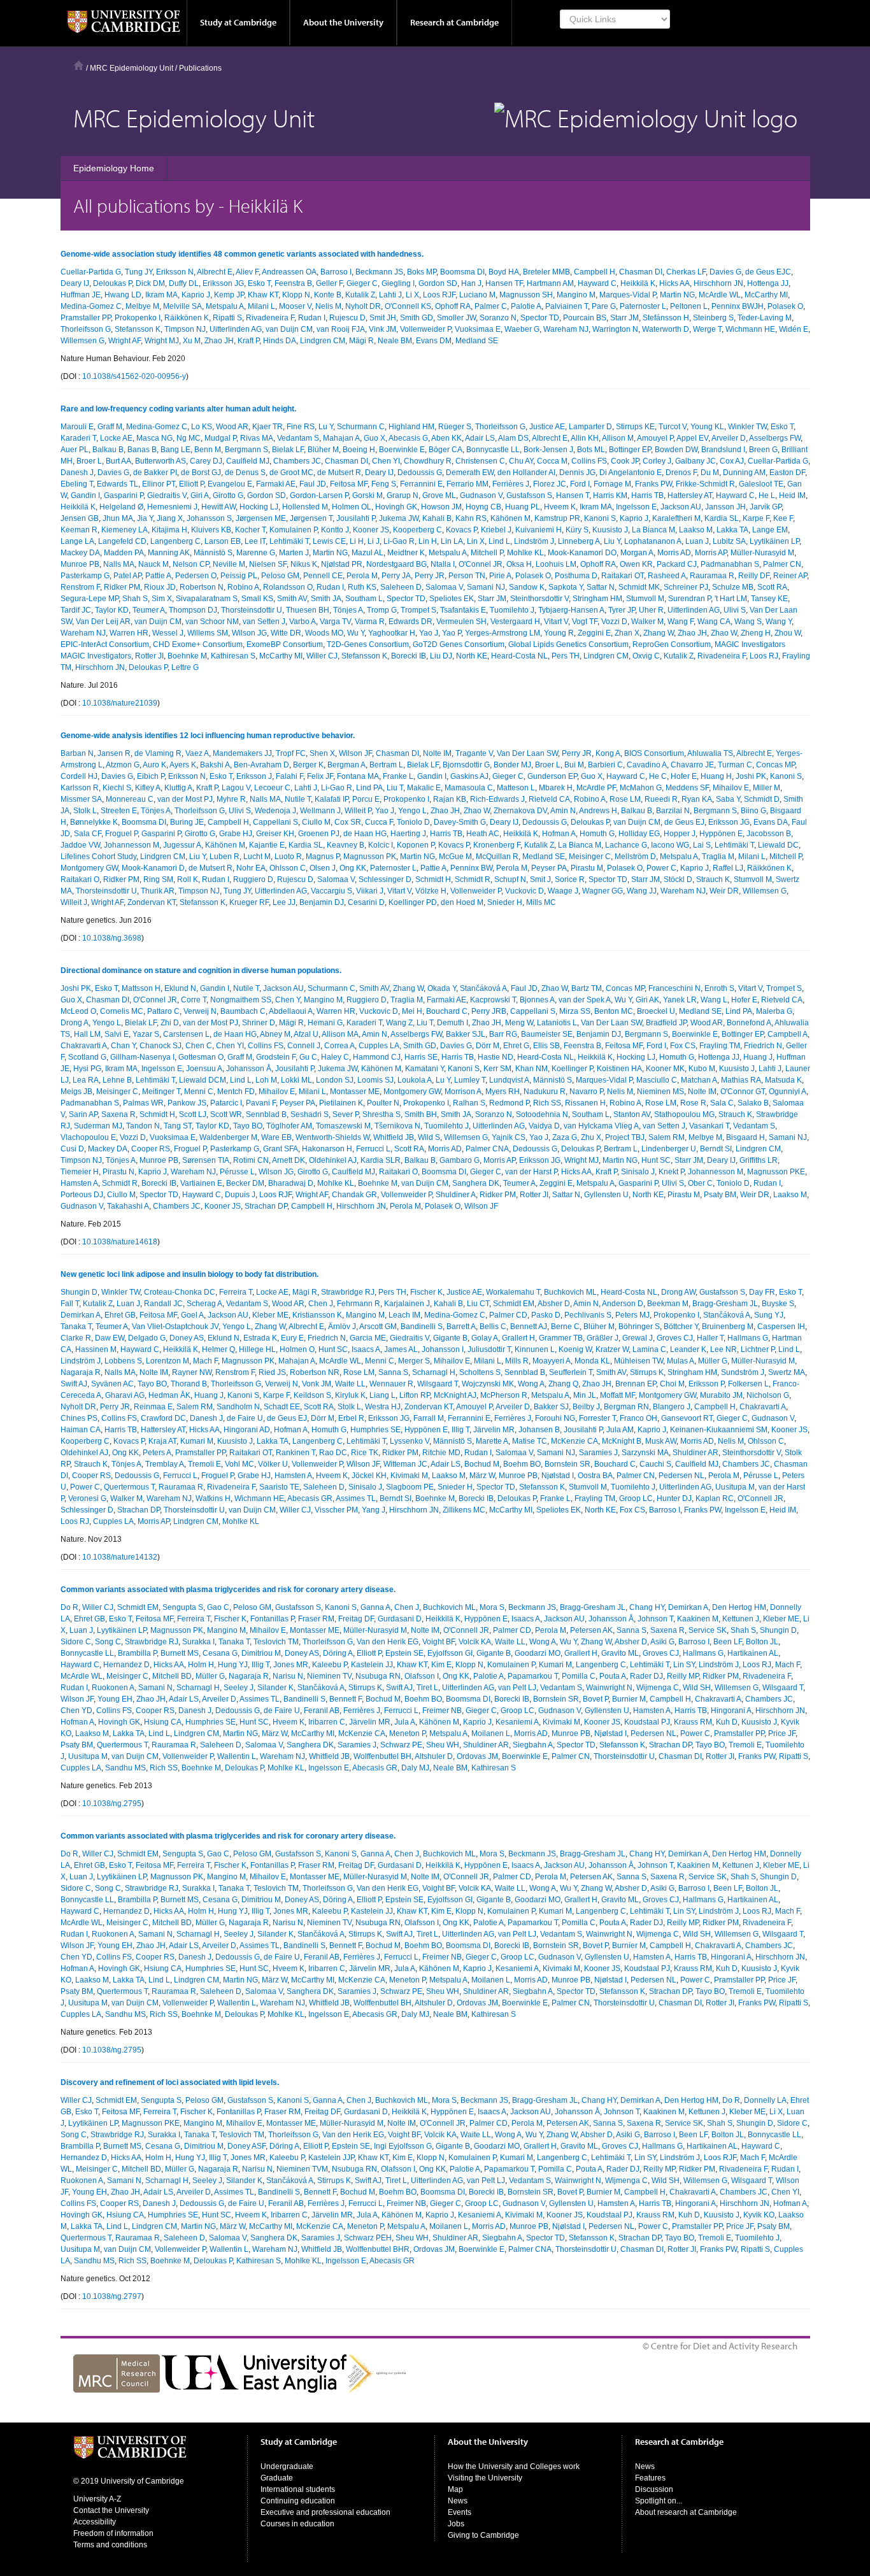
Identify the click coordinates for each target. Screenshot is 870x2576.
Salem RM (667, 1137)
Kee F (783, 518)
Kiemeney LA (125, 530)
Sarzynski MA (645, 1453)
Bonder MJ (512, 765)
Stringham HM (597, 599)
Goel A (192, 1315)
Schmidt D (762, 799)
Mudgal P (220, 438)
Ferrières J (511, 484)
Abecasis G (408, 438)
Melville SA (182, 306)
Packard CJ (677, 564)
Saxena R (118, 1114)
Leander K (688, 1349)
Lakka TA (732, 530)
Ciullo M (316, 822)
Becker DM (245, 1183)
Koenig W (575, 1349)
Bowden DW (676, 450)
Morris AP (711, 553)
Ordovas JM (477, 1756)
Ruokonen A (113, 1688)
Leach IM (404, 1315)
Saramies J (598, 1453)
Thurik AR (158, 891)
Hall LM (87, 1034)
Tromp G (382, 610)
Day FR (762, 1292)
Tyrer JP (622, 610)
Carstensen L (186, 1034)
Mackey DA (80, 553)
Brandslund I (723, 450)
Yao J (429, 633)
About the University (343, 22)
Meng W (519, 1023)
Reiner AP (790, 576)
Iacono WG (670, 845)
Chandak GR (354, 1195)
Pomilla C (579, 1676)
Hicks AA (674, 283)
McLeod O (78, 1011)
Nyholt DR (363, 306)
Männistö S (213, 553)
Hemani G (325, 1023)
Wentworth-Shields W (332, 1137)
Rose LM (625, 799)
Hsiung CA (163, 1722)
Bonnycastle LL (493, 450)
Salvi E (117, 1034)
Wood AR (232, 427)
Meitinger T (161, 1092)
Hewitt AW (218, 507)
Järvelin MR (494, 1430)
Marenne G (256, 553)
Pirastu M (587, 868)
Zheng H (756, 633)
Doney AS (187, 1338)
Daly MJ (415, 1768)
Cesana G (220, 1653)
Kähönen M (510, 518)
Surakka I (198, 1642)
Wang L (714, 1000)
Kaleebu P (330, 1665)
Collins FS (589, 461)
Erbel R (351, 1418)
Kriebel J (496, 530)
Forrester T (597, 1418)
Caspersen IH (781, 1327)
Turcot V (673, 427)
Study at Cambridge (238, 22)
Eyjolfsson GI (450, 1653)
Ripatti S (227, 318)
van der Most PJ (185, 799)
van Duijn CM (289, 329)
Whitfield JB (394, 1137)
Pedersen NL (681, 1476)
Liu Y (612, 541)
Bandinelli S (422, 1327)
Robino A (243, 587)
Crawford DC (163, 1418)
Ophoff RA (453, 306)
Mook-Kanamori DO (582, 553)
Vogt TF (585, 622)
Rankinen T (296, 1453)
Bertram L (386, 765)
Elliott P (191, 484)
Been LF (728, 1642)
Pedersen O (196, 576)
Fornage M (612, 484)
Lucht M (257, 857)
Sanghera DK (476, 1183)
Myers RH (503, 1092)
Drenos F (681, 473)
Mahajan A (341, 438)
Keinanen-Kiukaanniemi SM (719, 1430)
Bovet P (595, 1699)
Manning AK (169, 553)
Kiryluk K (350, 1395)
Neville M (229, 564)
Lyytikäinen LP (774, 541)
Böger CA (446, 450)
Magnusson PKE (776, 1172)
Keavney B (346, 845)
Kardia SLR (381, 1160)
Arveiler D (729, 438)
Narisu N (288, 1676)
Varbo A (303, 622)
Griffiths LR (759, 1160)
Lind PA (369, 788)
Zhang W (659, 633)
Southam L (364, 599)
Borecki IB (409, 656)
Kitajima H (169, 530)
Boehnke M (187, 656)
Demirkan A (81, 1315)
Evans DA (771, 822)
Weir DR (724, 891)
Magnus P (323, 857)
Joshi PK (751, 776)
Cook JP (625, 461)
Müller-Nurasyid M (762, 553)
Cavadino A (647, 765)
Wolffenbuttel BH (382, 1756)
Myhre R (231, 799)
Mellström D (635, 857)
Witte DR (286, 633)
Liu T (395, 788)
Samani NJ (486, 587)
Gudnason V (481, 495)
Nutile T (298, 799)
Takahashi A (128, 1206)
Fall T (70, 1304)
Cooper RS (151, 1149)
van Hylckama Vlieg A (601, 1126)
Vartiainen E (201, 1183)
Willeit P (358, 811)
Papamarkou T (533, 1676)
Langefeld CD (122, 541)
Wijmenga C (658, 1688)
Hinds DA (280, 341)
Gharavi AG (125, 1395)
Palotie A (526, 306)
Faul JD (313, 484)
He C (658, 776)
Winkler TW (747, 427)
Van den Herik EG (388, 1642)
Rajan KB (450, 799)
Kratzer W (612, 1349)
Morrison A (463, 1092)
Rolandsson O (288, 587)
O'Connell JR (760, 1498)
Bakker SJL (466, 1034)
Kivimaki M (409, 1476)
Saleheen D (401, 587)
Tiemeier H (80, 1172)
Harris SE (421, 1057)
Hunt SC (656, 1160)
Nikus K (304, 564)
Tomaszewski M (343, 1126)
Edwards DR (410, 622)
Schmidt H (433, 879)
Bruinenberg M (728, 1327)
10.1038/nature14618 (120, 1242)
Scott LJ (193, 1114)
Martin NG (677, 295)
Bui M (574, 765)
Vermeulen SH (461, 622)
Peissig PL (239, 576)
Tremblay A (165, 1464)
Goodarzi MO (538, 1653)
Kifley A (148, 788)
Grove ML (439, 495)
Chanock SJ (160, 1046)
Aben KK (446, 438)
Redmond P (509, 1103)
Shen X (322, 753)
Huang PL (523, 507)
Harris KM (610, 495)
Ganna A (375, 1607)
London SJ (335, 1080)
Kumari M (197, 1441)
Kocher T (250, 530)
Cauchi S (655, 1464)
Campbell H (595, 272)
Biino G (753, 811)
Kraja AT (162, 1441)
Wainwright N (609, 1688)
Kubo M (702, 1069)
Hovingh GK (396, 507)
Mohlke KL (525, 553)
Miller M (767, 788)
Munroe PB (80, 564)
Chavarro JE (692, 765)
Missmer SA (81, 799)
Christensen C (480, 461)
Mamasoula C (469, 788)
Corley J (657, 461)
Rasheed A (667, 576)
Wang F (681, 622)
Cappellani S (275, 822)
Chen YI (386, 461)
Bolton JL (762, 1642)
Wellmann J (320, 811)
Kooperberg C (417, 530)
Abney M (275, 1034)
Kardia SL (722, 518)
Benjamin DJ (322, 902)
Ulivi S (735, 610)
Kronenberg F (497, 845)
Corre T (194, 1000)
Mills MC (541, 902)
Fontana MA (358, 776)
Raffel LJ (728, 868)
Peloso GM (280, 576)
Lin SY (684, 1665)
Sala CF (88, 834)
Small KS (257, 599)
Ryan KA (697, 799)
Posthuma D (576, 576)
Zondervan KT (152, 902)
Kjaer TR (267, 427)
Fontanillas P (272, 1619)
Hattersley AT (690, 495)
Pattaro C (163, 1011)
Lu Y (326, 427)
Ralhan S (469, 1103)
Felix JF (320, 776)
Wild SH (697, 1688)
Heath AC (483, 834)
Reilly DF (754, 576)
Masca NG (154, 438)
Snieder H (505, 902)
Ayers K (183, 765)
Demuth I (453, 1023)
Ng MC (189, 438)
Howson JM (441, 507)
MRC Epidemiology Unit (132, 68)
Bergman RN (626, 1407)
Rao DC (333, 1453)
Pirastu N (118, 1172)
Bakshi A (215, 765)
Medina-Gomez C (91, 306)
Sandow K (527, 587)
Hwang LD (123, 295)
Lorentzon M (168, 1361)
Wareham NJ (566, 329)
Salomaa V (444, 587)
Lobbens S (123, 1361)
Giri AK (647, 1000)
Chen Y (288, 1000)
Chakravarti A (84, 1046)
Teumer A (149, 610)
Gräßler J (603, 1338)
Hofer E (684, 776)
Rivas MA (257, 438)
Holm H (201, 1665)
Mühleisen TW (638, 1361)
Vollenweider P (425, 329)
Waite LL (350, 1384)
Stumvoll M (645, 599)
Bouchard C (447, 1011)
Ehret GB (120, 1315)
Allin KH (585, 438)
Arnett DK (289, 1160)
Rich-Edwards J (497, 799)
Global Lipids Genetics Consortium (568, 644)
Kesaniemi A (517, 1722)
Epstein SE (404, 1653)
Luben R (225, 857)
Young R (559, 633)
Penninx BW (471, 868)
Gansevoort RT (687, 1418)
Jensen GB (80, 518)
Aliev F (247, 272)
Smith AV (292, 599)
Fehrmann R (359, 1304)
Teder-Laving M (765, 318)
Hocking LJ (259, 507)
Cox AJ (732, 461)
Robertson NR (315, 1372)
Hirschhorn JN (718, 283)
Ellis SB (546, 1046)
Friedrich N (763, 1046)
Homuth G (597, 834)
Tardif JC (76, 610)
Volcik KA (475, 1642)
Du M (710, 473)
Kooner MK (665, 1069)
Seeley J (239, 1688)
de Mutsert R (339, 473)
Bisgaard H (745, 1137)
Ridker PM (122, 587)
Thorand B (189, 1384)
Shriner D (259, 1023)
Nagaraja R (81, 1372)
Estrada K (260, 1338)
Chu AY (521, 461)
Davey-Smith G (460, 822)
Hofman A (559, 834)
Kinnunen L (535, 1349)
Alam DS (513, 438)
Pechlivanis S (588, 1315)
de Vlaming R (158, 753)
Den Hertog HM (739, 1607)
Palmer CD (508, 1315)
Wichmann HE (750, 329)
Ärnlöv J (342, 1327)
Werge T (707, 329)
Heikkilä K (638, 283)
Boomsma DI (462, 272)
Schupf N (510, 879)
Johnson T (655, 1619)
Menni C (199, 1092)
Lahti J (390, 295)
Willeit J (74, 902)
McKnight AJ (455, 1395)
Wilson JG (249, 633)
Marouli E (77, 427)
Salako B (753, 1103)
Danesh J (77, 473)
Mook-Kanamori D (153, 868)
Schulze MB (733, 587)
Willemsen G (82, 341)
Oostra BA (595, 1476)
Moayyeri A (552, 1361)
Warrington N (615, 329)
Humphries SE (375, 1430)
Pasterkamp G (85, 576)
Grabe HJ (236, 834)
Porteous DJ (82, 1195)
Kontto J (335, 530)
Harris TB (647, 495)
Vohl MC (239, 1464)
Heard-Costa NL (519, 656)
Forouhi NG (555, 1418)
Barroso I (336, 272)
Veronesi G (87, 1498)
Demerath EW (470, 473)
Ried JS (272, 1372)
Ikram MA (161, 295)
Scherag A (204, 1304)
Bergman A (346, 765)
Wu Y (356, 633)
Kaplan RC (715, 1498)
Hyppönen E (721, 834)
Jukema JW (399, 518)
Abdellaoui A (291, 1011)
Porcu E (366, 799)
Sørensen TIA (206, 1160)
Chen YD (76, 1711)
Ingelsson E (636, 507)
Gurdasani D (400, 1619)
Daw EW (110, 1338)
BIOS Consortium (654, 753)
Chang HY (647, 1607)
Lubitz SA (729, 541)
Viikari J (370, 891)
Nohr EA (251, 868)
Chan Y (123, 1046)
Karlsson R (80, 788)
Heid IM (792, 495)
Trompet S (418, 610)
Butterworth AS (160, 461)
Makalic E (424, 788)
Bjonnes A (537, 1000)
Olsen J (323, 868)
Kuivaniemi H (538, 530)
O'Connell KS (408, 306)
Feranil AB (322, 1711)
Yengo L (412, 811)
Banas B (142, 450)
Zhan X (627, 633)
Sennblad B (266, 1114)
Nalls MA (119, 564)
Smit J (540, 879)
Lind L (499, 541)
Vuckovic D (524, 891)
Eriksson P (706, 1384)
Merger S (414, 1361)
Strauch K (713, 879)
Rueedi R (661, 799)
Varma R (370, 622)
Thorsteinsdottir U (252, 610)
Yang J (374, 1510)
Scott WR (226, 1114)
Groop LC (636, 1498)
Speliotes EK (452, 599)
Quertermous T (129, 1487)
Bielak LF (288, 450)
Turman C (735, 765)
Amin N (563, 811)
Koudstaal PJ (647, 1722)
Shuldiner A (456, 1195)
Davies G (725, 272)
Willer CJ (322, 656)
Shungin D (79, 1292)
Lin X (476, 541)
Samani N (155, 1688)
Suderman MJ (98, 1126)
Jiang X (170, 518)
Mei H (412, 1011)
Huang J (758, 1057)
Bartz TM (587, 988)
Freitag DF (356, 1619)
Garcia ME (368, 1338)
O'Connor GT (743, 1092)
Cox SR (348, 822)
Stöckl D (678, 879)
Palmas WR (143, 1103)
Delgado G (147, 1338)
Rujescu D (347, 318)
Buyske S (778, 1304)
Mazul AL (367, 553)
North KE (472, 656)
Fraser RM (316, 1619)
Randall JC (163, 1304)
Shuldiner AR (695, 1453)
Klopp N (296, 295)
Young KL (707, 427)
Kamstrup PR (557, 518)
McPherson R (504, 1395)
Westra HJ (383, 1407)
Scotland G (87, 1057)
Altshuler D (434, 1756)
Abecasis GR (310, 1498)
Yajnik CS (509, 1137)
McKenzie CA (574, 1441)
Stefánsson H (666, 318)
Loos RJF (439, 295)
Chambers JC (297, 461)
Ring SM (158, 879)
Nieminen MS (660, 1092)
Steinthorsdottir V (539, 599)
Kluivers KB (211, 530)
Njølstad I (558, 1476)
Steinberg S (713, 318)
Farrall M (429, 1418)
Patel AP (127, 576)
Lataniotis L (557, 1023)
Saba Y (728, 799)
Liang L (382, 1395)
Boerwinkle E (402, 450)
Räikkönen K (187, 318)
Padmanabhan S (730, 564)
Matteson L (516, 788)
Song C (108, 1642)
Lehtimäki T (289, 541)
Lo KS (202, 427)
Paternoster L (643, 306)
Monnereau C (130, 799)
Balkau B (108, 450)
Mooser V (295, 306)
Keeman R (79, 530)
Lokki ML (296, 1080)
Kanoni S (600, 518)
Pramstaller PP (86, 318)
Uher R (651, 610)
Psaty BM (720, 1195)
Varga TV (335, 622)
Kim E (441, 1665)
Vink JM (382, 329)
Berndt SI (716, 1149)
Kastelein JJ (372, 1665)
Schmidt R (473, 879)
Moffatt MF (617, 1395)
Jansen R (114, 753)
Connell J (304, 1046)
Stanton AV (632, 1114)
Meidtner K (406, 553)
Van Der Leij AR (103, 622)
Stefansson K (138, 329)
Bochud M (482, 1464)
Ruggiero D (253, 879)
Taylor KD (112, 610)
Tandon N (143, 1126)
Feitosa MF (349, 484)
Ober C (700, 1183)
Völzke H (431, 891)
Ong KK (353, 868)
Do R (69, 1607)
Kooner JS (371, 530)
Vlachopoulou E (88, 1137)
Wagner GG (603, 891)
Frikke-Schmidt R (705, 484)
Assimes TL (356, 1498)
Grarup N (403, 495)
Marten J (294, 553)
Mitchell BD (172, 1676)
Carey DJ (206, 461)
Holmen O (297, 1349)
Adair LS (480, 438)
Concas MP (775, 765)
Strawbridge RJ (348, 1292)
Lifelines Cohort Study (98, 857)
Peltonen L (689, 306)
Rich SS (547, 1103)
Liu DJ (441, 656)
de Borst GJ (201, 473)
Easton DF (787, 473)
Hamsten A (79, 1183)
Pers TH (566, 656)
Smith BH (421, 1114)
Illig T (460, 1430)
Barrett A (461, 1327)
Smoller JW (456, 318)
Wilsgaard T (438, 1384)
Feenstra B (293, 283)
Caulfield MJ (248, 461)
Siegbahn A (533, 1745)
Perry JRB (489, 1011)
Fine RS (301, 427)
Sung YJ (769, 1315)
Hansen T (573, 495)
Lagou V (236, 788)
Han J (471, 283)
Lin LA (452, 541)
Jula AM (620, 1430)
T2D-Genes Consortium (368, 644)
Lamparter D (590, 427)
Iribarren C (327, 1722)
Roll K (188, 879)
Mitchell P (487, 553)
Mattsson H (141, 988)
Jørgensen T (311, 518)
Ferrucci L (373, 1149)
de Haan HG (365, 834)
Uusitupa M (735, 1487)
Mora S (492, 1607)
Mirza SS (575, 1011)
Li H (357, 541)
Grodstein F (276, 1057)
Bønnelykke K (94, 822)
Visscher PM (336, 1510)
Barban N (77, 753)
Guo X (374, 438)
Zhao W (724, 633)
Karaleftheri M (676, 518)
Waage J (563, 891)
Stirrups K (647, 1372)
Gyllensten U (606, 1195)
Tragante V (474, 753)
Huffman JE (81, 295)
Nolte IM (437, 753)
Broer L (89, 461)
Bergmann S (246, 450)
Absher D (554, 1304)
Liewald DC (778, 845)
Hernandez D (126, 1665)
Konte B (328, 295)
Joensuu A (204, 1069)
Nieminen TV (329, 1676)
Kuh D (727, 1722)
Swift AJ (74, 1384)
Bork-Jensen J (548, 450)
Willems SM (208, 633)
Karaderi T (78, 438)
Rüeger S (455, 427)
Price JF (782, 1733)
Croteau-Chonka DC (180, 1292)
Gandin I (85, 495)
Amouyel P (655, 438)
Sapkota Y (566, 587)
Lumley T (470, 1080)
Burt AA (118, 461)
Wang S (748, 622)
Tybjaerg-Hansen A (571, 610)
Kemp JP (229, 295)
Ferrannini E (421, 484)
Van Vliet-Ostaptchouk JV (175, 1327)
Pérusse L (237, 1172)
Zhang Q (563, 1384)
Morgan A (637, 553)
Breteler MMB (546, 272)
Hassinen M (96, 1349)
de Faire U (245, 1418)
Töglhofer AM (289, 1126)
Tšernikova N (397, 1126)
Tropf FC (291, 753)
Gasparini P (124, 495)
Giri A (200, 495)
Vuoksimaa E (478, 329)
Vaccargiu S (332, 891)
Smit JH (383, 318)
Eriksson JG (223, 283)
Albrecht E (215, 272)
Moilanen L (491, 1733)
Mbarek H (556, 788)
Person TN (467, 576)
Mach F (205, 1361)
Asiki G (662, 1642)
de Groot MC (291, 473)
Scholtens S (480, 1372)
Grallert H (518, 1338)
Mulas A (681, 1361)
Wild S (429, 1137)
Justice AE (547, 427)
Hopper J (680, 834)
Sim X (162, 599)
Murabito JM (721, 1395)
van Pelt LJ (517, 1688)
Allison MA (340, 1034)
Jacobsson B (769, 834)
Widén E (794, 329)
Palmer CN (782, 564)
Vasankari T (709, 1126)
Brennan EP (636, 1384)
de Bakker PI (155, 473)
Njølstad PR (342, 564)
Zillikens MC (464, 1510)
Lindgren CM (323, 341)
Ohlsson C (288, 868)
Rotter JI (149, 656)
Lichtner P (758, 1349)
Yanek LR (680, 1000)
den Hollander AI (526, 473)
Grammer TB (561, 1338)
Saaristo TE (279, 1487)
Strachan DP (266, 1206)
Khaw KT (263, 295)
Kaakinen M (698, 1619)
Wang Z (399, 1023)
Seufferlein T (571, 1372)
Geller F (329, 283)
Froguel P (121, 834)
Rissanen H (585, 1103)
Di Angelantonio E (631, 473)
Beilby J (586, 1407)
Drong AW (678, 1292)
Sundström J (743, 1372)
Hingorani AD (247, 1430)
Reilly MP (683, 1676)
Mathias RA (741, 1080)
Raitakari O (80, 879)
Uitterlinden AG (236, 329)
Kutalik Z (360, 295)
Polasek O (785, 306)
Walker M (647, 622)
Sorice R (570, 879)
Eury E (292, 1338)
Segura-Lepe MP (89, 599)
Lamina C (649, 1349)
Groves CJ (675, 1338)
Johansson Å (249, 1069)
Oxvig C (646, 656)
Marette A (492, 1441)
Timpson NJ (185, 329)
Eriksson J (254, 776)
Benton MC (614, 1011)
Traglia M (718, 857)
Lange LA (77, 541)
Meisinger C (590, 857)
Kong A (608, 753)
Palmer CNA (487, 1149)
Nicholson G (768, 1395)
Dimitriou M (261, 1653)
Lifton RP (415, 1395)
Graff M (110, 427)
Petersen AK (591, 1630)
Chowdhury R (428, 461)
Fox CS (683, 1046)
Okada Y (442, 988)
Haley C (335, 1057)
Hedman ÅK (169, 1395)
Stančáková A (483, 988)
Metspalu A (225, 306)
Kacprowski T (493, 1000)
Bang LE (175, 450)
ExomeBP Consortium (285, 644)
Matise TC (530, 1441)
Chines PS (79, 1418)
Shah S (135, 599)
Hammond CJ (377, 1057)
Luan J (697, 541)
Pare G (604, 306)
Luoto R (288, 857)
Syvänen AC (112, 1384)
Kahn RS (471, 518)
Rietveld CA (549, 799)
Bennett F (346, 1699)
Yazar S (146, 1034)
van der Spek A (585, 1000)
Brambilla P (137, 1653)
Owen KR (636, 564)
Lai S (702, 845)
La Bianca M (653, 530)
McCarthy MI (766, 295)
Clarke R (76, 1338)
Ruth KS (362, 587)
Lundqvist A (509, 1080)
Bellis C (493, 1327)
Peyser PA (549, 868)
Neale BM (395, 341)
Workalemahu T (513, 1292)
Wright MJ (162, 341)
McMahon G (641, 788)
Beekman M (668, 1304)
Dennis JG (577, 473)
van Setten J (264, 622)
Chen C (199, 1046)
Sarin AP (83, 1114)
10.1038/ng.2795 (112, 1804)
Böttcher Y (681, 1327)
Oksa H (519, 564)
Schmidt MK (639, 587)
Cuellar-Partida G (91, 272)
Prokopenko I (138, 318)
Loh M (266, 1080)
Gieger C (362, 283)
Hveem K (560, 507)
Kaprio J (196, 295)
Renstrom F (80, 587)
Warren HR (129, 633)
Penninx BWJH (738, 306)
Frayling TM (720, 1046)
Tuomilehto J (512, 610)
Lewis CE (329, 541)
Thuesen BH (308, 610)
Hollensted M (305, 507)
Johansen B (539, 1430)
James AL (401, 1349)
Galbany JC (695, 461)
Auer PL (75, 450)
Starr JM (624, 318)
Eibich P (151, 776)
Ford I (580, 484)
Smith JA (326, 599)
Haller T (710, 1338)
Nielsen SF (268, 564)
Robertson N (202, 587)
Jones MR (291, 1665)
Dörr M (488, 1046)
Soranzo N (498, 318)
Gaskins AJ (469, 776)
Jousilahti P (356, 518)
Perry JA (396, 576)
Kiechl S (117, 788)
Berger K (308, 765)
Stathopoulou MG (684, 1114)
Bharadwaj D (291, 1183)
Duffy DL (184, 283)
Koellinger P (572, 1069)
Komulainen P (293, 530)
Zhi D (170, 1023)
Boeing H (359, 450)
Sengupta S (183, 1607)
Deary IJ (75, 283)
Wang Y (779, 622)
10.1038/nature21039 (120, 703)
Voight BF (439, 1642)
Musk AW (661, 1441)
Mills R (517, 1361)
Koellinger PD (413, 902)
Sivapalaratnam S (207, 599)
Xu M (192, 341)
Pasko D (546, 1315)
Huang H (716, 776)
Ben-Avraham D (261, 765)
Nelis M (328, 306)
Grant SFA (281, 1149)
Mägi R (361, 341)
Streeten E (119, 811)
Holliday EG (639, 834)
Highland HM (411, 427)
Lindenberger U (669, 1149)
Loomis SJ (375, 1080)
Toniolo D (413, 822)
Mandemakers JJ (242, 753)
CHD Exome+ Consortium (198, 644)
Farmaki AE (276, 484)
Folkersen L (748, 1384)
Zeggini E (594, 633)
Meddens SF (687, 788)
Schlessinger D (385, 879)
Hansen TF (504, 283)
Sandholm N (238, 1407)
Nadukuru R (545, 1092)
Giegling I (398, 283)
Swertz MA (787, 1372)
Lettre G (185, 667)
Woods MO (324, 633)
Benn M (208, 450)
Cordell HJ (79, 776)
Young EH (115, 1699)
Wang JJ (642, 891)
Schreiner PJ (686, 587)
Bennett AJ (529, 1327)
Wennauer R (391, 1384)
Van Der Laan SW (527, 753)
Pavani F (261, 1103)
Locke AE (116, 438)
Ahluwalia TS (710, 753)
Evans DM (434, 341)
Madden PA (124, 553)
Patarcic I (226, 1103)
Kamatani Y (424, 1069)
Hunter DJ (674, 1498)
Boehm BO (522, 1464)
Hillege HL (257, 1349)
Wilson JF (355, 753)
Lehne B (117, 1080)
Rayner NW (192, 1372)
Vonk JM (317, 1384)
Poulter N (383, 1103)
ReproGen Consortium (672, 644)
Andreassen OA (289, 272)
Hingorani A (731, 1711)
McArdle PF (596, 788)
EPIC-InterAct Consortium (105, 644)
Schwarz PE (401, 1745)
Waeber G (522, 329)
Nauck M (153, 564)
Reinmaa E (153, 1407)
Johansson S (209, 518)
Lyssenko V (410, 1441)
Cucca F (379, 822)
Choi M (672, 1384)
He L (767, 495)
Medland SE (477, 341)
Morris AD (674, 553)
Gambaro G (460, 1160)
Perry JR (430, 576)
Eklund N (180, 988)
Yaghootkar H (392, 633)
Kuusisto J (610, 530)
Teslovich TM (276, 1642)
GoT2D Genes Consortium (459, 644)
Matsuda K (783, 1080)
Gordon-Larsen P (319, 495)
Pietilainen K (341, 1103)
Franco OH (638, 1418)
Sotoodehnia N (542, 1114)
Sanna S (393, 1372)
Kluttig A (178, 788)
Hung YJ (233, 1665)
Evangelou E (230, 484)
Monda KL (592, 1361)
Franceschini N (674, 988)
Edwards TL (118, 484)
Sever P (346, 1114)
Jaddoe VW (80, 845)
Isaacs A (366, 1349)
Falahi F (289, 776)
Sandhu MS (125, 1768)
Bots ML (591, 450)
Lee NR (724, 1349)
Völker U (273, 1464)
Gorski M (367, 495)
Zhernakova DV (520, 811)
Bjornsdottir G (466, 765)
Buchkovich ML (570, 1292)
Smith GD (417, 318)
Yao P (452, 633)
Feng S (384, 484)
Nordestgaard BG (396, 564)
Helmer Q (218, 1349)
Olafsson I (422, 1676)
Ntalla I (443, 564)
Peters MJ (632, 1315)
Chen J (321, 1304)
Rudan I (312, 318)
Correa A (339, 1046)
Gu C (308, 1057)
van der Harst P (531, 1172)
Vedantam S (298, 438)
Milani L (261, 306)
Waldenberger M (228, 1137)
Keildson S (312, 1395)
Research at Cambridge (454, 22)
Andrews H (598, 811)
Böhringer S (639, 1327)
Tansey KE (769, 599)
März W (482, 1476)
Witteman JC (405, 1464)
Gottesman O (201, 1057)
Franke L (398, 776)
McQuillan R (497, 857)
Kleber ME (270, 1315)
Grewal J (638, 1338)
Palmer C (491, 306)
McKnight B (622, 1441)
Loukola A (415, 1080)
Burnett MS (180, 1653)
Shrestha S (382, 1114)
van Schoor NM (212, 622)
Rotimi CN (251, 1160)
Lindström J (534, 541)
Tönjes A (348, 610)
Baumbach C (243, 1011)
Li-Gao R (399, 541)
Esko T (259, 283)
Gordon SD (438, 283)
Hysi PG (87, 1069)
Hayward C (597, 283)
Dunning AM (744, 473)
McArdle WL (720, 295)
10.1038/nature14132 (120, 1557)
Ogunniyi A (788, 1092)
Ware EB (276, 1137)
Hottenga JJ (768, 283)
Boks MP (422, 272)
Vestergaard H (515, 622)
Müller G (713, 1361)
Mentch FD (236, 1092)
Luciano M (477, 295)
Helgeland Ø (121, 507)
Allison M (618, 438)
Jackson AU (681, 507)
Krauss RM (693, 1722)
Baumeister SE (547, 1034)
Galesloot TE (761, 484)
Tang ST (178, 1126)
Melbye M (142, 306)
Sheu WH (443, 1745)
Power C (661, 868)
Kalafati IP (332, 799)
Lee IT (255, 541)
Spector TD (540, 318)
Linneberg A (579, 541)
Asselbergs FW (775, 438)
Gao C (218, 1607)
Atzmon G (123, 765)
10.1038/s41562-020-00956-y (134, 376)
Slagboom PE (410, 1487)
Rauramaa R (712, 576)
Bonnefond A (749, 1023)
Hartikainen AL (753, 1653)
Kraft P (248, 341)
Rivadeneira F (270, 318)
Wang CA (714, 622)
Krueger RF (249, 902)
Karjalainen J (407, 1304)
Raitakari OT (623, 576)
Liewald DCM (203, 1080)
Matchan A (699, 1080)
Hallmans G (748, 1338)
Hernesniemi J (172, 507)
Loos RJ (764, 656)
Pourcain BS (585, 318)
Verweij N (200, 1011)
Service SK (708, 1630)
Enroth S (719, 988)
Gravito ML (620, 1653)
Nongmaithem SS (241, 1000)
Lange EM (770, 530)
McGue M (455, 857)
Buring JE (187, 822)
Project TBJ (625, 1137)
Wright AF (125, 341)
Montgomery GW (89, 868)
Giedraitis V (167, 495)
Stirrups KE (635, 427)
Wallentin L (237, 1756)
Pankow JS (187, 1103)
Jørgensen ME (261, 518)
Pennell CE (323, 576)
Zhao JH (219, 341)
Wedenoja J (275, 811)
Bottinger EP (630, 450)
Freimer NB (442, 1711)
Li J (374, 541)
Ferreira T (236, 1292)
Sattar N (601, 587)
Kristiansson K (317, 1315)
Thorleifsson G (86, 329)
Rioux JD (160, 587)
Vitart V (556, 622)
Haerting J (408, 834)
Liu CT (478, 1304)
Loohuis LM (556, 564)
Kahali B (437, 518)
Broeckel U (656, 1011)
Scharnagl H (434, 1372)
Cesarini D (366, 902)
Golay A (485, 1338)
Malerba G (774, 1011)
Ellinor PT (159, 484)
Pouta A (613, 1676)
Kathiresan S (233, 656)
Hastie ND (496, 1057)
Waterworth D (666, 329)
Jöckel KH (369, 1476)
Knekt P (671, 1172)
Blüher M (323, 450)
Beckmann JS (379, 272)
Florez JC (550, 484)
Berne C (565, 1327)
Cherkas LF (686, 272)
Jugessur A (182, 845)
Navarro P (586, 1092)
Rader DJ (646, 1676)
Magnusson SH (526, 295)
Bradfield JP (666, 1023)
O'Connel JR (481, 564)
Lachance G (626, 845)
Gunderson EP (552, 776)
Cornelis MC (122, 1011)
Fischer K (426, 1292)
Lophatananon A (653, 541)
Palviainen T (567, 306)
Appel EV (692, 438)
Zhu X (591, 1137)
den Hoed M (462, 902)
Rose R (693, 1103)
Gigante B (450, 1338)
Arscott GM (378, 1327)
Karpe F (756, 518)
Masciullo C (657, 1080)
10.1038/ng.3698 (112, 938)
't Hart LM (731, 599)
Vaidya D (544, 1126)
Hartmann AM (550, 283)
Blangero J (672, 1407)
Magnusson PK (370, 857)
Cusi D (72, 1149)
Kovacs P (461, 530)
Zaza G (565, 1137)
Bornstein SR (567, 1464)
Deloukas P (112, 283)
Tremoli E (204, 1464)
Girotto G (228, 495)
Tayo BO (248, 1126)
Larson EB (223, 541)
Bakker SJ (551, 1407)
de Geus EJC (768, 272)
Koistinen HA (619, 1069)
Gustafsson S (529, 495)
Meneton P (407, 1733)
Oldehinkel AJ (333, 1160)
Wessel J (168, 633)
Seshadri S (310, 1114)
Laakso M (696, 530)
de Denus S (245, 473)
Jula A (405, 1722)
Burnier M (629, 1699)
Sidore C (76, 1642)
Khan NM (531, 1069)
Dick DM (150, 283)
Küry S (577, 530)
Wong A (531, 1384)
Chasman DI (641, 272)
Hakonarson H (327, 1149)
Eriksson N (175, 272)
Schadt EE (282, 1407)
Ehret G (516, 1046)
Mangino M (576, 295)
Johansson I (443, 1349)
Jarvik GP (766, 507)
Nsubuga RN (378, 1676)
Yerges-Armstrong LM (503, 633)
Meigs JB (76, 1092)
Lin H (428, 541)
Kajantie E (267, 845)
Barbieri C (605, 765)
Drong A (75, 1023)
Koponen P (416, 845)
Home (79, 65)
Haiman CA (81, 1430)
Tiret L (427, 1688)
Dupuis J (240, 1195)
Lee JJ (284, 902)
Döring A (338, 1653)
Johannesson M (132, 845)
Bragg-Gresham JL (725, 1304)
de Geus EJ (684, 822)
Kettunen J (741, 1619)
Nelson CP (191, 564)
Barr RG (503, 1034)
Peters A (157, 1453)
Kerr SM (497, 1069)
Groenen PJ (319, 834)
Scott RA (772, 587)
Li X (412, 295)
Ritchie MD (441, 1453)
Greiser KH (275, 834)
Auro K (154, 765)
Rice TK (365, 1453)
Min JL (585, 1395)
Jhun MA (118, 518)
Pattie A (158, 576)
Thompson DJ (193, 610)
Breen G (763, 450)
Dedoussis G (420, 473)
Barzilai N (673, 811)
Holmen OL (352, 507)
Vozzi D (614, 622)
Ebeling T (77, 484)
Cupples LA (379, 1046)
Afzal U (306, 1034)
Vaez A (197, 753)
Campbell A (788, 1034)
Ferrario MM (467, 484)
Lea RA (86, 1080)
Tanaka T (76, 1327)
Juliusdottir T (489, 1349)
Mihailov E (731, 788)
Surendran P (689, 599)
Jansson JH (725, 507)
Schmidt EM (514, 1304)
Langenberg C (175, 541)
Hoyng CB (483, 507)
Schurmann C (361, 427)
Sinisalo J (638, 1172)
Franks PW (653, 484)
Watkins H (213, 1498)
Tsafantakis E (463, 610)
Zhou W (788, 633)
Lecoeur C (272, 788)
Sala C (722, 1103)
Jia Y (145, 518)
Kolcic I (381, 845)
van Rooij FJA (341, 329)
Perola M (362, 576)
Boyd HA (504, 272)
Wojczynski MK (488, 1384)
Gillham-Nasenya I (142, 1057)
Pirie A (500, 576)
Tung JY (139, 272)
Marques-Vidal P (628, 295)
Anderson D (623, 1304)
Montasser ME (355, 1092)
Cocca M (552, 461)
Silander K (275, 1688)
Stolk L (85, 811)
